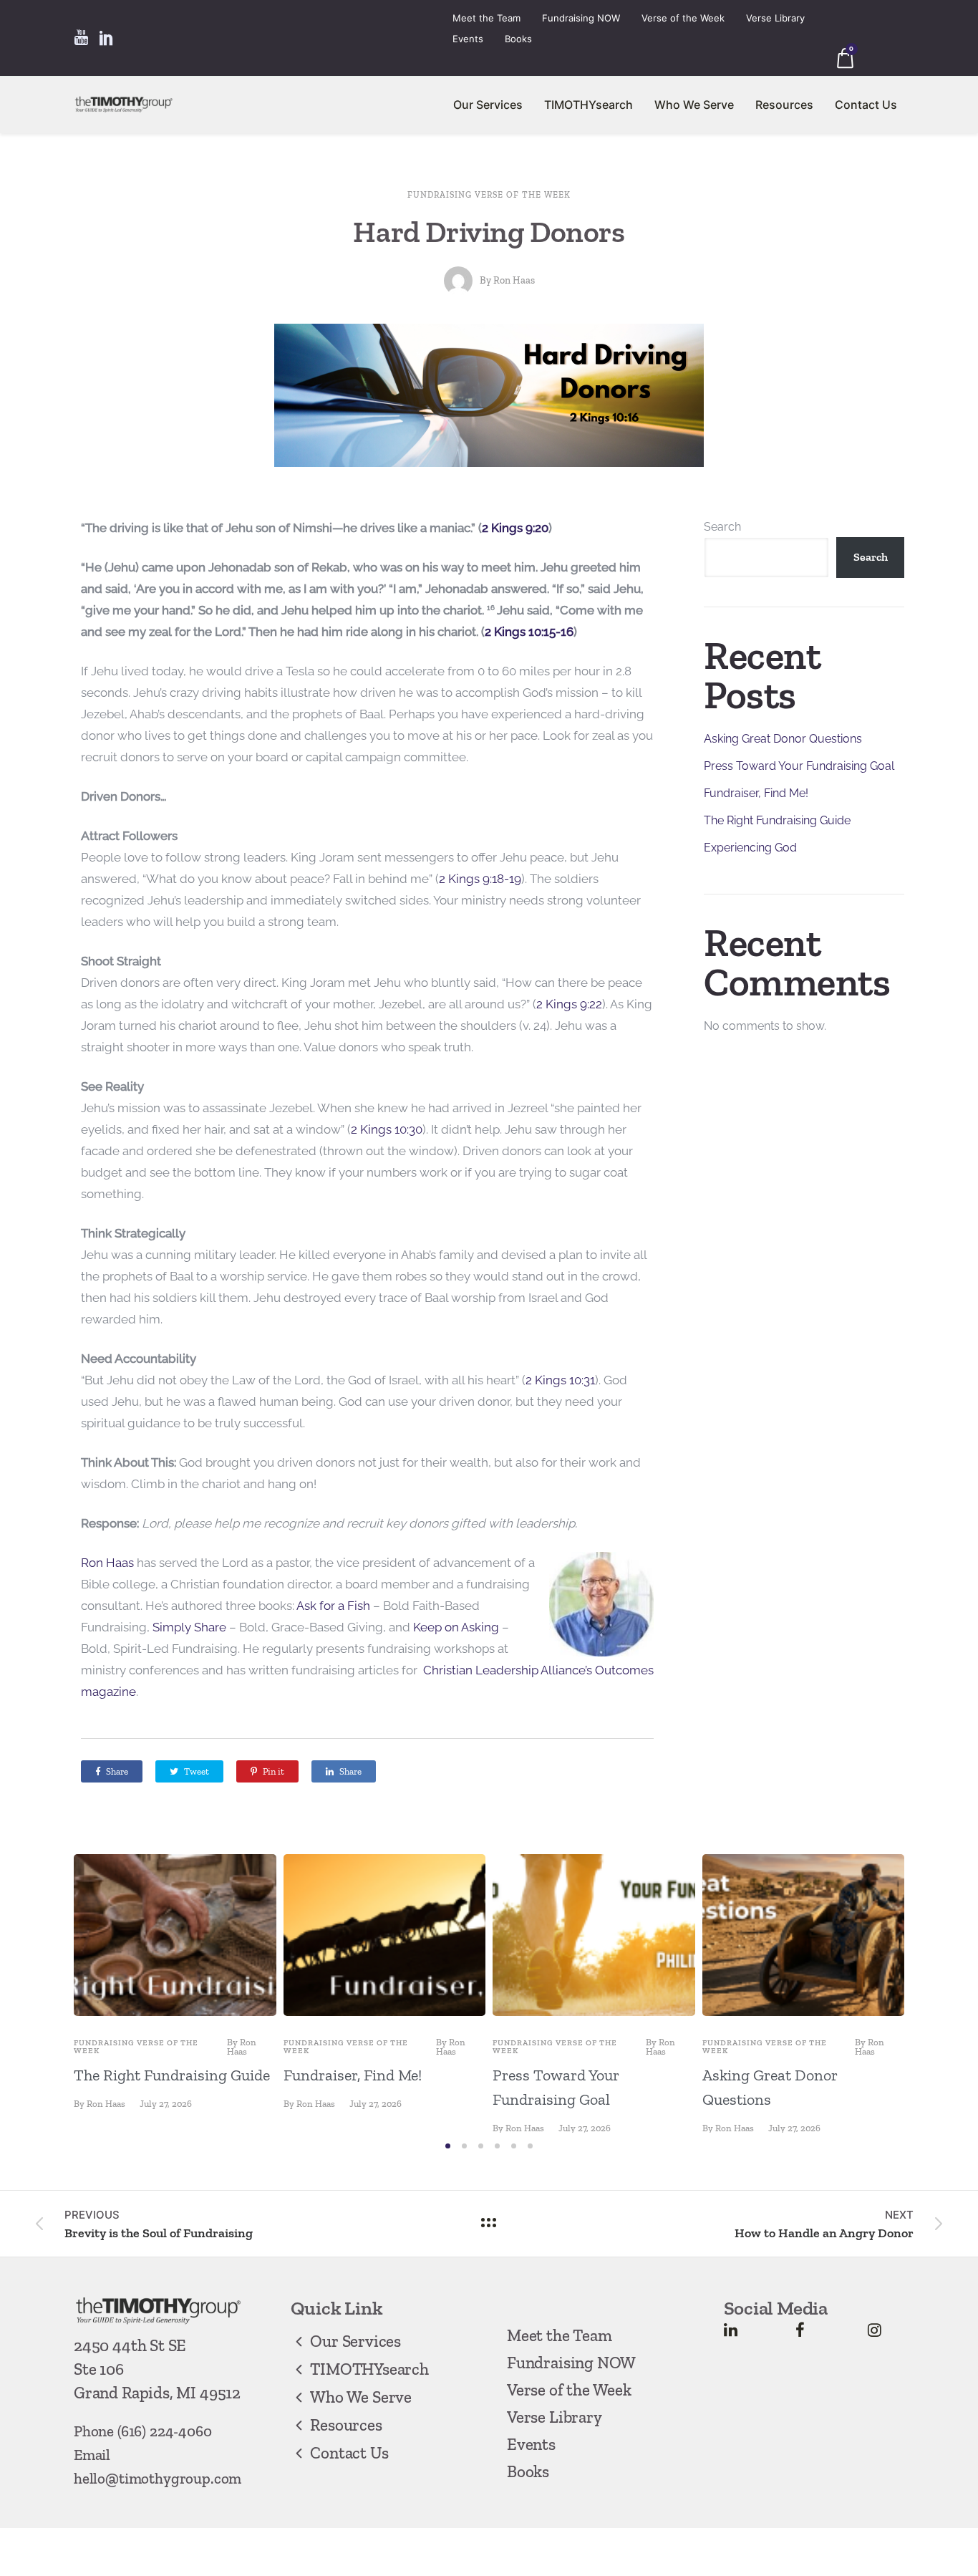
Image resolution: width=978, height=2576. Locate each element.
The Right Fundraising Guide (777, 820)
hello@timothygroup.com (158, 2478)
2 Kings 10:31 (560, 1380)
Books (518, 39)
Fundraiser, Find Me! (756, 793)
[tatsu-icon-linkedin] (731, 2330)
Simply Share (189, 1627)
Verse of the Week (683, 18)
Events (468, 39)
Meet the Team (486, 18)
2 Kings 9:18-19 (480, 879)
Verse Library (775, 18)
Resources (784, 105)
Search (722, 527)
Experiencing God (750, 848)
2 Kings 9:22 (569, 1004)
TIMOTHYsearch (589, 105)
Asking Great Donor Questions (783, 739)
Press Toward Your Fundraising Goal (799, 766)
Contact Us (866, 105)
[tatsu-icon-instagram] (875, 2330)
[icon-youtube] (81, 38)
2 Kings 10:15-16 (529, 632)
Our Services (488, 105)
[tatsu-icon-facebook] (800, 2330)
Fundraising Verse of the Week (489, 195)
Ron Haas (514, 280)
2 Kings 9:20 (515, 528)
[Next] (935, 1993)
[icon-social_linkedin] (107, 38)
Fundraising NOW (581, 18)
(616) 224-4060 (165, 2431)
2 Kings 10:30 (387, 1129)
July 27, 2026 (166, 2104)
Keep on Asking (456, 1627)
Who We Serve (694, 105)
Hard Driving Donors (489, 232)
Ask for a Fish (333, 1606)
